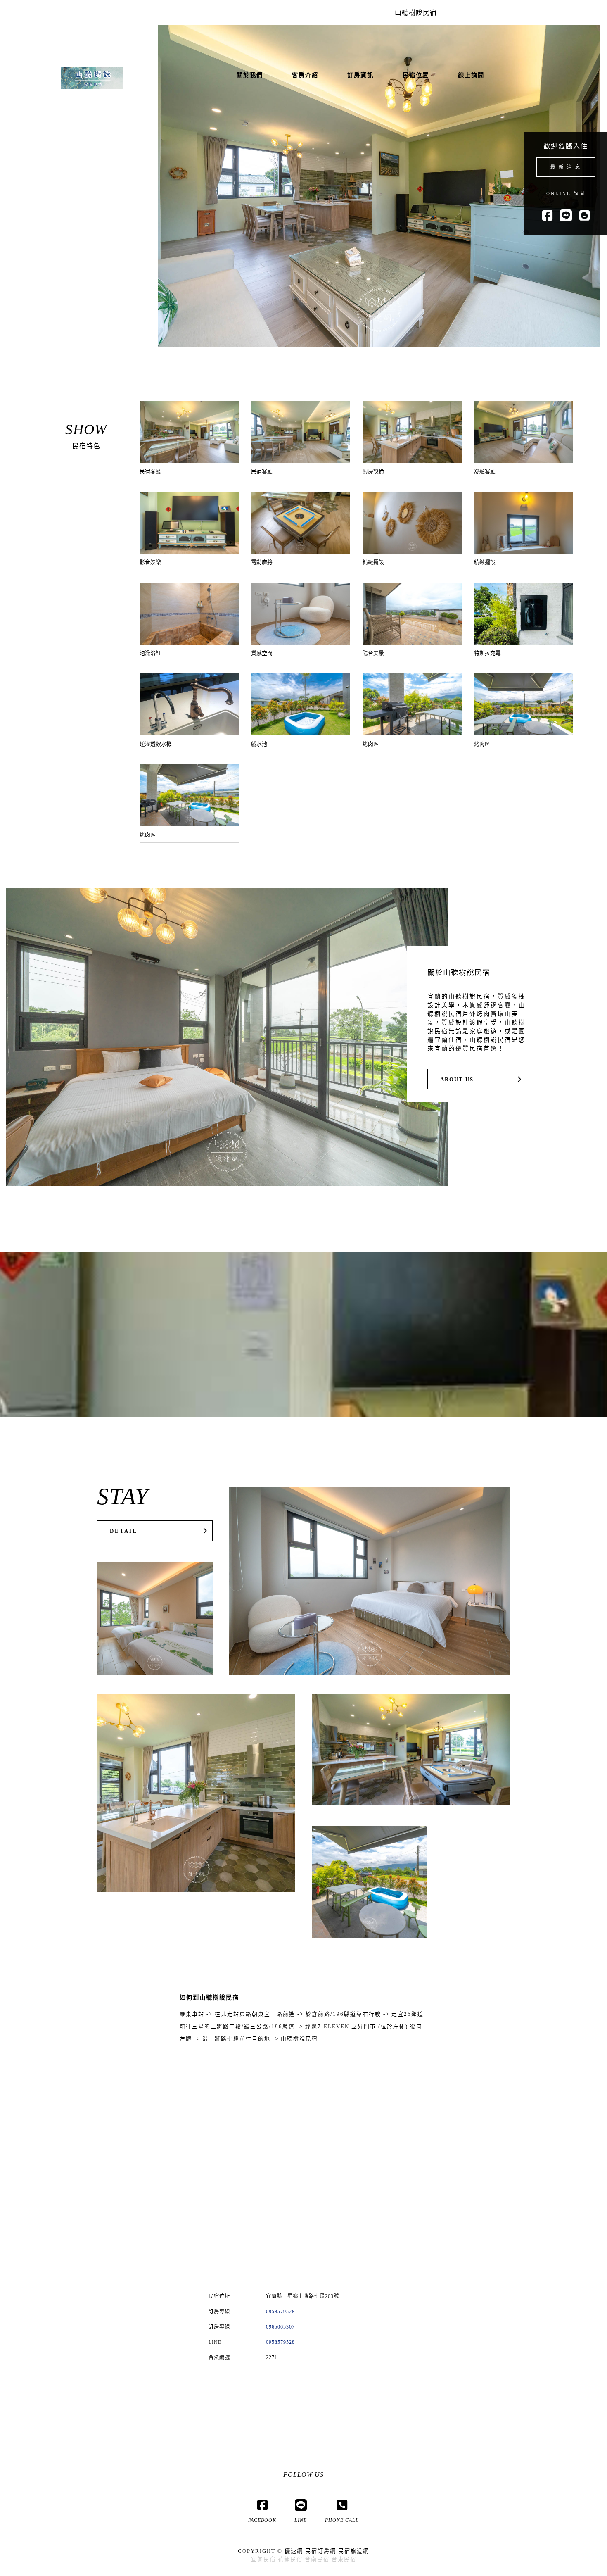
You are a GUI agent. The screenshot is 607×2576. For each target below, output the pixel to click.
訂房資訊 (360, 75)
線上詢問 (471, 75)
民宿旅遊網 (354, 2551)
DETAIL (124, 1531)
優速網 (294, 2551)
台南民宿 (317, 2559)
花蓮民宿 (290, 2559)
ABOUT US (457, 1080)
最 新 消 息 (566, 167)
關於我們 (250, 75)
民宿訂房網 (321, 2551)
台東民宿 (344, 2559)
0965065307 (280, 2327)
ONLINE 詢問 (566, 193)
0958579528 (280, 2312)
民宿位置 (416, 75)
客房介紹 (305, 75)
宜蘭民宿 (263, 2559)
